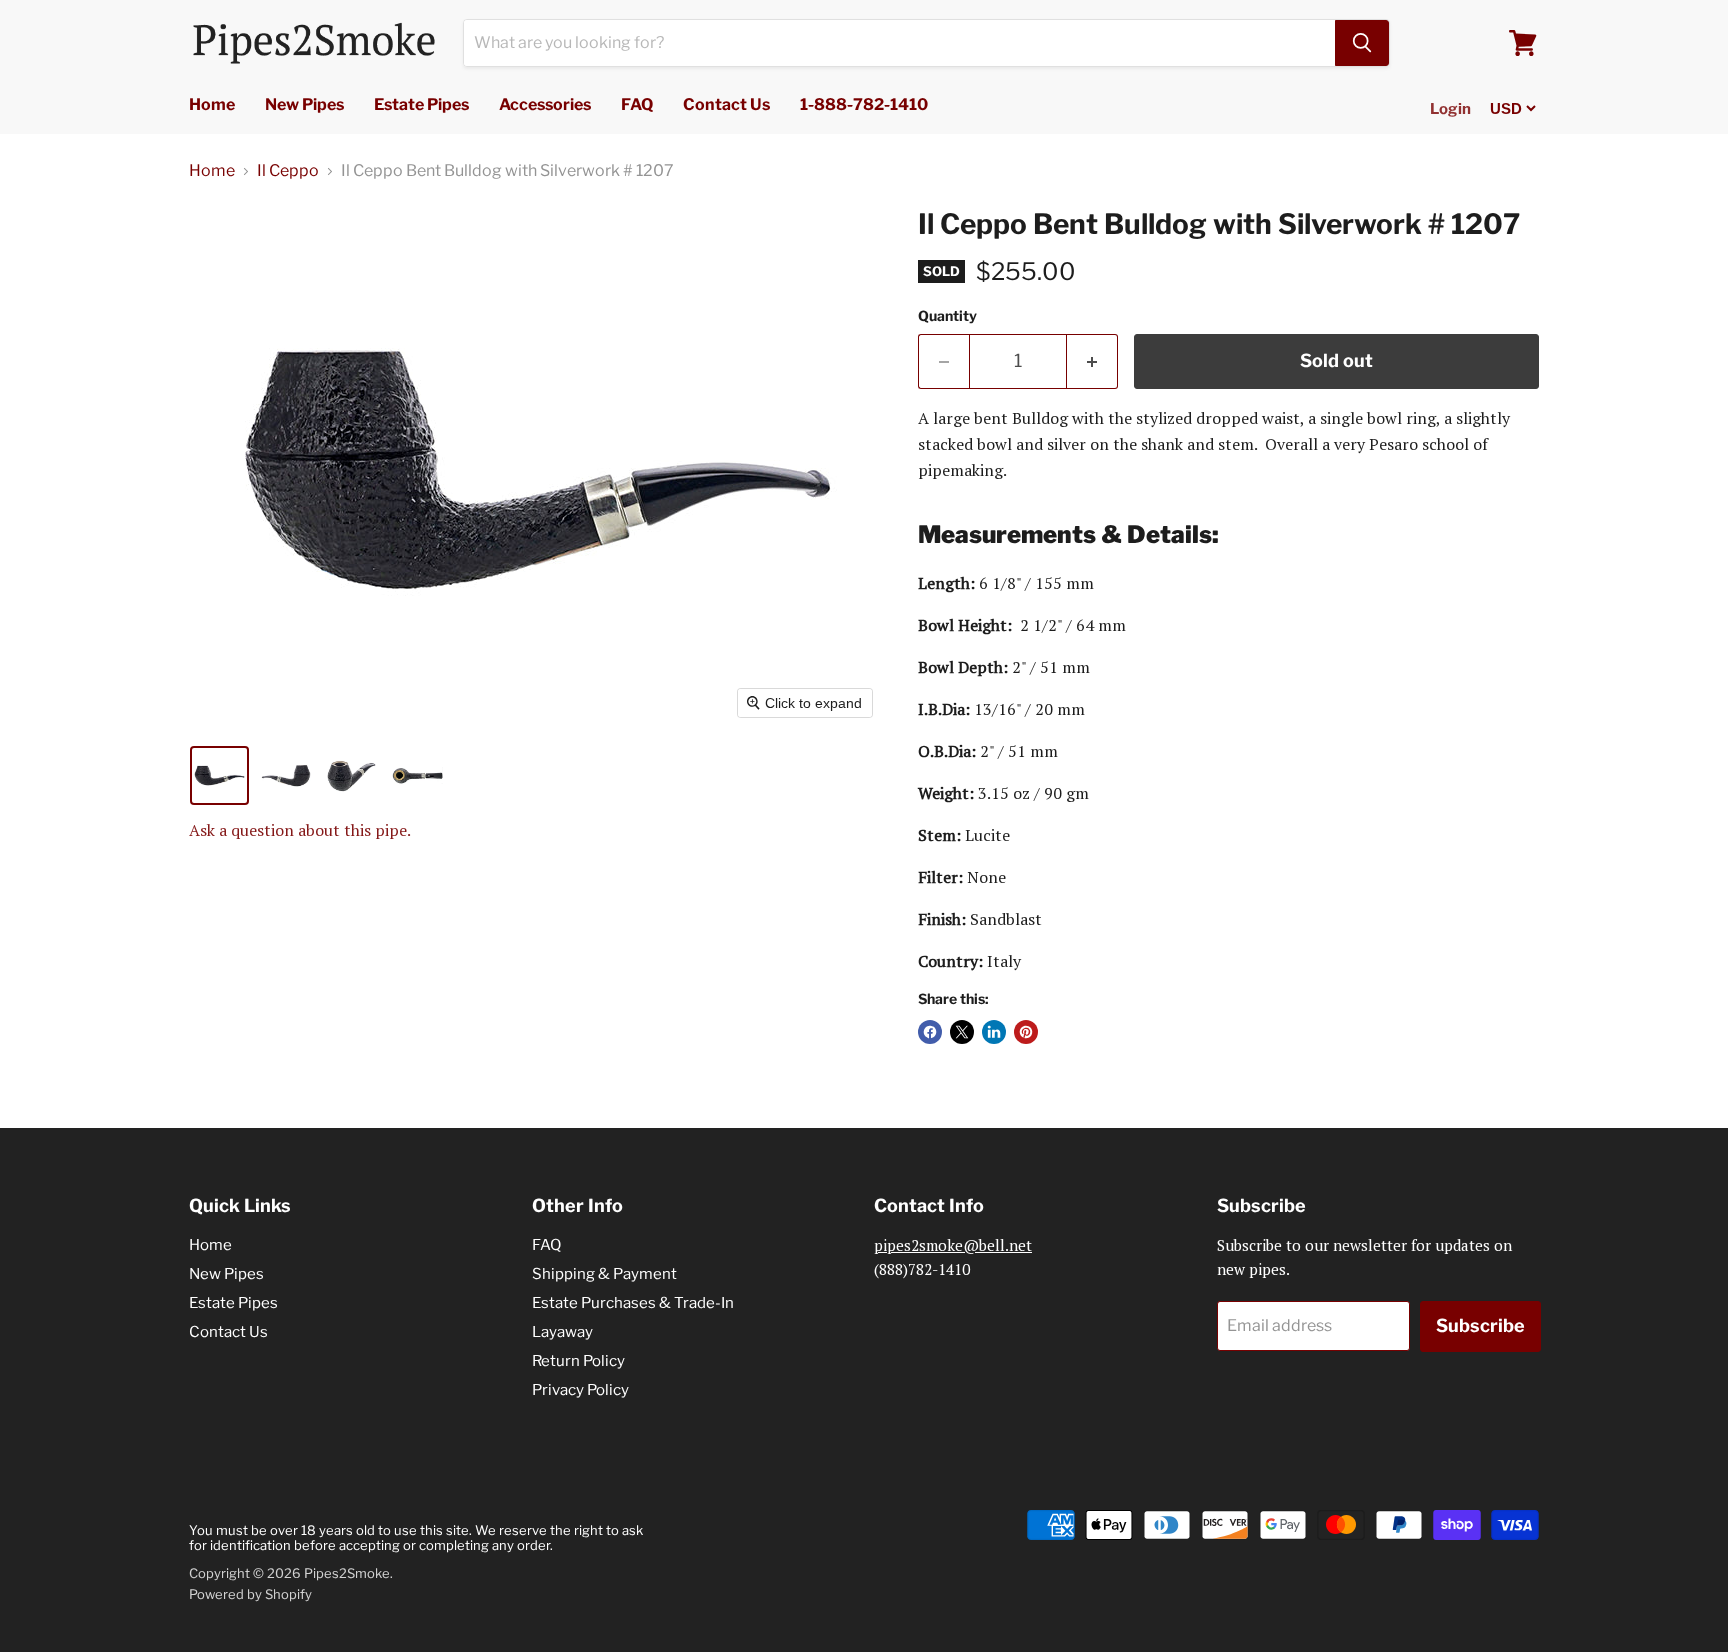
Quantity (947, 316)
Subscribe (1480, 1325)
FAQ (637, 104)
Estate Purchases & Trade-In (633, 1303)
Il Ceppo (288, 171)
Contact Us (726, 104)
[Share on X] (962, 1032)
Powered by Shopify (250, 1594)
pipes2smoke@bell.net (953, 1245)
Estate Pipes (421, 104)
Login (1450, 109)
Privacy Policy (580, 1390)
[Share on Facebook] (930, 1032)
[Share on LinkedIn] (994, 1032)
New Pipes (304, 104)
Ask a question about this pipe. (300, 830)
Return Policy (578, 1361)
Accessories (545, 104)
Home (212, 104)
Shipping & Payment (604, 1274)
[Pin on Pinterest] (1026, 1032)
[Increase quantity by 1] (1092, 361)
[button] (219, 775)
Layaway (562, 1332)
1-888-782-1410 (864, 104)
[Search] (1362, 43)
